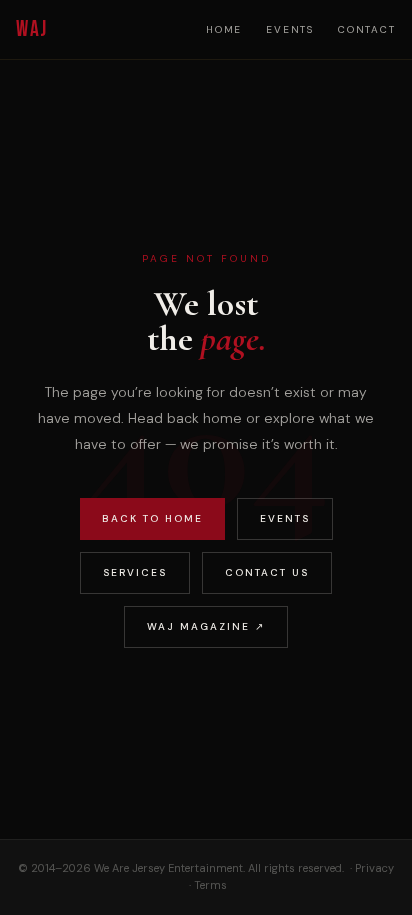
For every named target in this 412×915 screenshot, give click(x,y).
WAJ (31, 29)
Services (135, 572)
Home (224, 29)
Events (290, 29)
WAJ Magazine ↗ (206, 626)
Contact (367, 29)
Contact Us (267, 572)
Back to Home (152, 518)
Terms (210, 885)
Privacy (374, 868)
